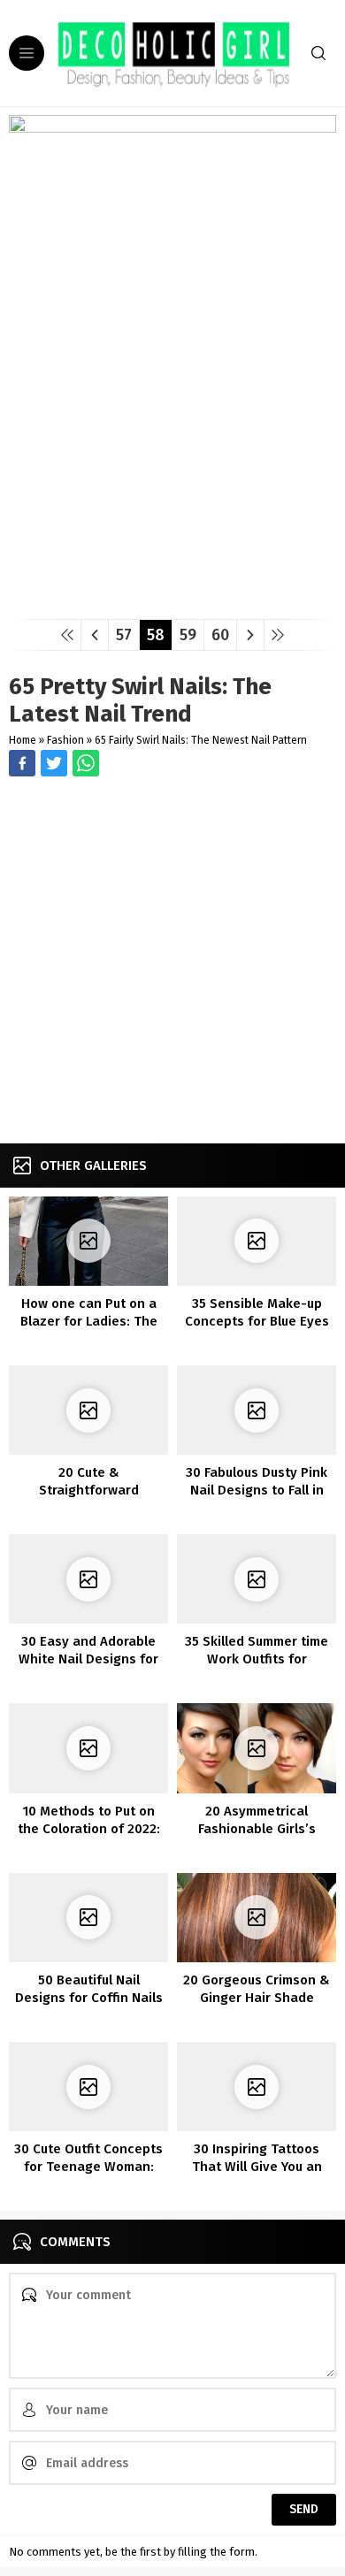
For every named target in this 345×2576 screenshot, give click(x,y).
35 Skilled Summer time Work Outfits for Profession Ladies (257, 1659)
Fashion (65, 740)
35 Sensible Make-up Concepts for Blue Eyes (257, 1312)
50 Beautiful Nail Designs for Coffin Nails (89, 1989)
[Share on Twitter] (86, 763)
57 (124, 635)
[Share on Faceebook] (54, 763)
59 (188, 635)
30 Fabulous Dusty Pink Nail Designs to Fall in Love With (257, 1490)
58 (156, 635)
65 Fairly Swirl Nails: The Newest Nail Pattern (201, 740)
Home (23, 740)
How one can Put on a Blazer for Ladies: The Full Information (89, 1321)
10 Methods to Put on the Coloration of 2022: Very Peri (89, 1829)
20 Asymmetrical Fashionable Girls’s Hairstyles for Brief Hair (257, 1829)
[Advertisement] (172, 962)
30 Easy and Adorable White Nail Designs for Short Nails (88, 1659)
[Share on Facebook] (22, 763)
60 (220, 635)
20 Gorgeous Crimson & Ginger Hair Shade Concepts (257, 1998)
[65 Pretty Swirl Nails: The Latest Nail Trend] (172, 599)
